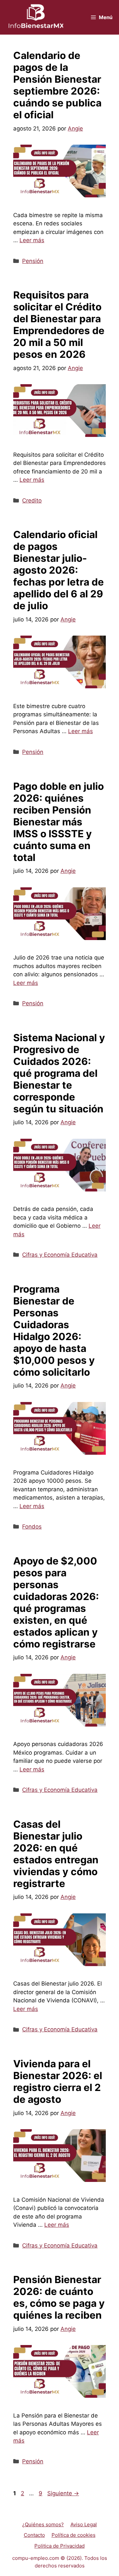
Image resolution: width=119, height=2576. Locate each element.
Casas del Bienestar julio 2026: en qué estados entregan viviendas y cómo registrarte (56, 1854)
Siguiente (63, 2493)
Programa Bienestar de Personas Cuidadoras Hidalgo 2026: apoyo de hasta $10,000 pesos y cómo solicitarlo (54, 1331)
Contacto (34, 2535)
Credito (32, 501)
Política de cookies (74, 2535)
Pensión (33, 261)
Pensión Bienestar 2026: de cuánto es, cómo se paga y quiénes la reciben (59, 2297)
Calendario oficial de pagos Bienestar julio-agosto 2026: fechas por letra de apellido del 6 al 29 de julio (59, 570)
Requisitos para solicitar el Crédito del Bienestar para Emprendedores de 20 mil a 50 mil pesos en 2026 (59, 325)
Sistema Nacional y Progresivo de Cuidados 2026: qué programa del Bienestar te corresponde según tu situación (59, 1073)
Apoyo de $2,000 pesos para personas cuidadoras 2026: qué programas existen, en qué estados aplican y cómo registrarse (56, 1602)
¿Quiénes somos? (43, 2524)
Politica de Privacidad (59, 2546)
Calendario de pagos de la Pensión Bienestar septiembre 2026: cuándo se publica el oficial (57, 85)
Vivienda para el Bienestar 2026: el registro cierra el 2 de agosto (58, 2081)
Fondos (32, 1527)
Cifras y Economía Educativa (60, 1255)
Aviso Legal (84, 2524)
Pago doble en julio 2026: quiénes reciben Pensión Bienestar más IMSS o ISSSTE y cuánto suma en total (59, 822)
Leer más (32, 240)
